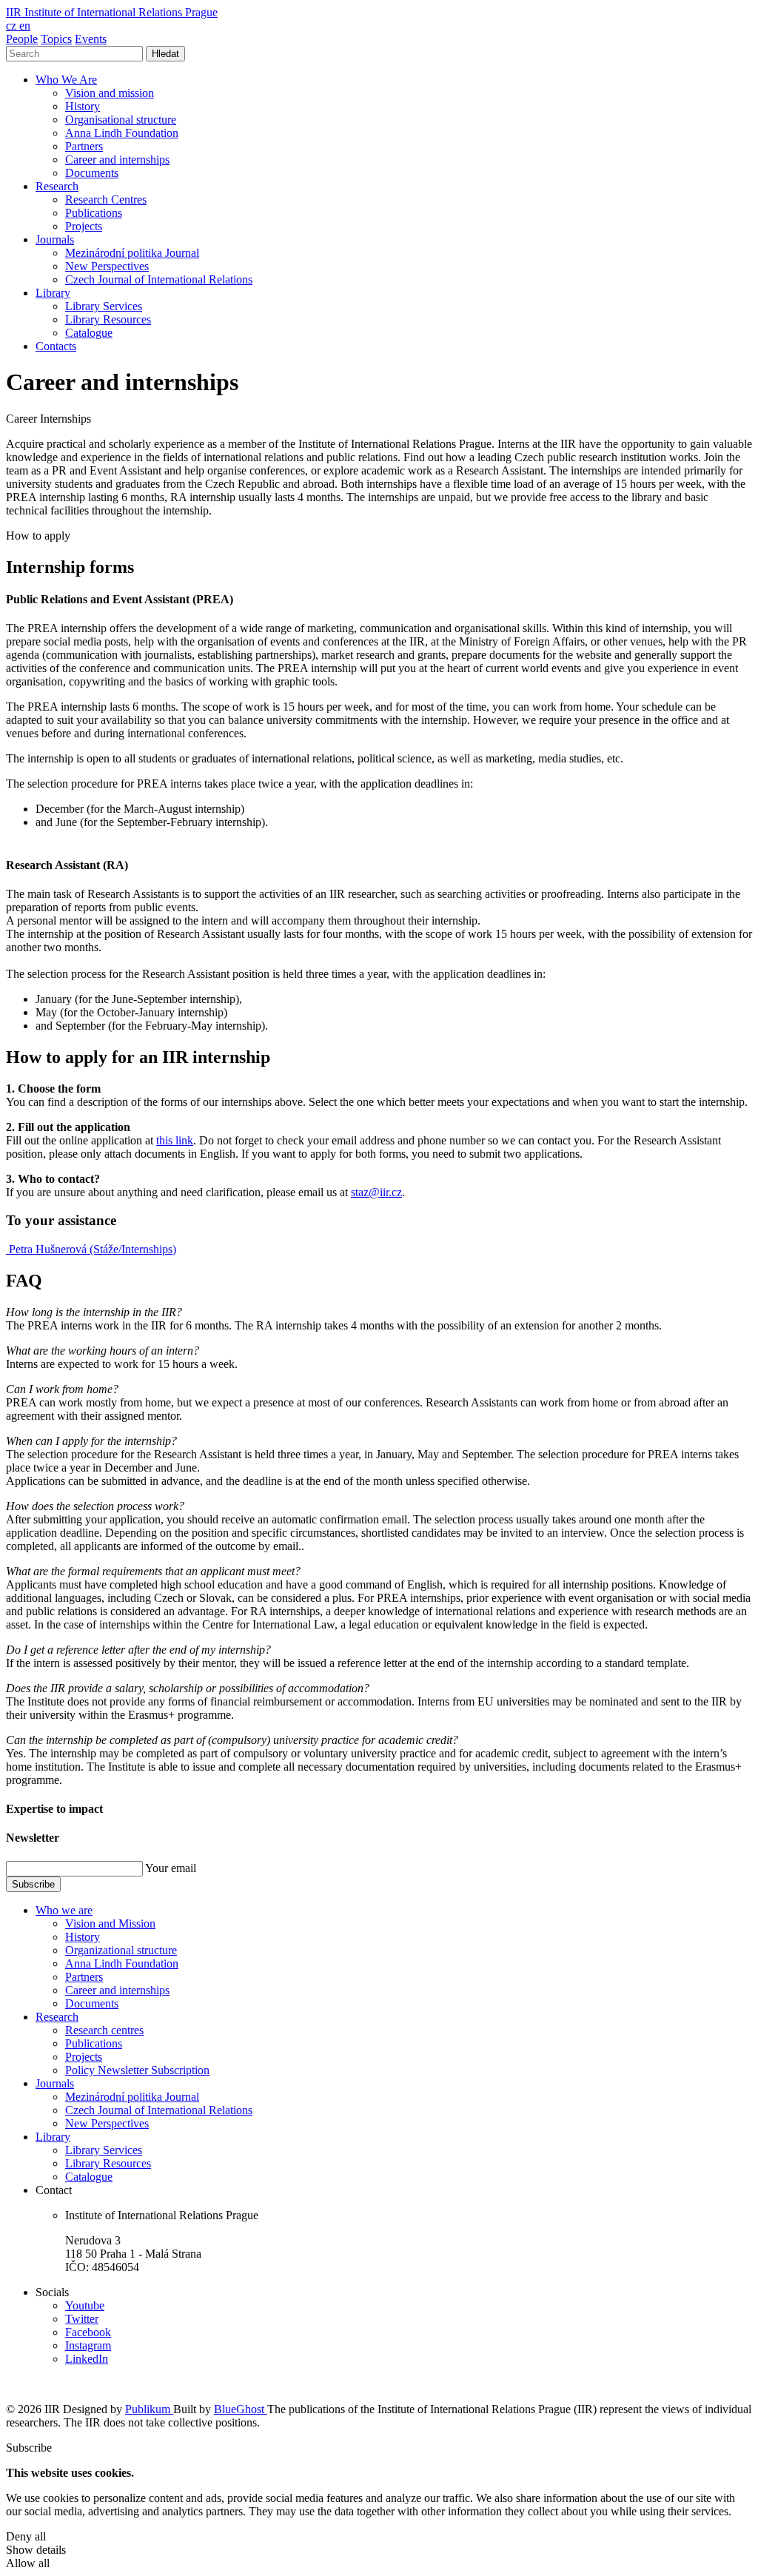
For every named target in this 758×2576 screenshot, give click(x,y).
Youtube (85, 2305)
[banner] (112, 12)
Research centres (104, 2030)
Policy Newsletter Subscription (137, 2070)
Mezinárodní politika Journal (132, 253)
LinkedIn (87, 2359)
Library (53, 293)
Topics (56, 39)
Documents (92, 173)
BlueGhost (241, 2409)
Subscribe (33, 1884)
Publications (94, 213)
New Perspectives (107, 266)
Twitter (82, 2319)
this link (175, 1140)
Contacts (56, 346)
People (22, 39)
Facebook (88, 2332)
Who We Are (66, 80)
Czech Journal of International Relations (159, 279)
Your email (171, 1868)
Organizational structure (121, 1950)
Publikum (149, 2409)
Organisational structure (121, 120)
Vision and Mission (110, 1923)
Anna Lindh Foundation (122, 133)
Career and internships (117, 160)
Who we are (64, 1910)
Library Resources (108, 319)
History (83, 106)
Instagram (88, 2345)
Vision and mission (110, 93)
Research (57, 186)
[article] (91, 1249)
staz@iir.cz (376, 1192)
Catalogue (89, 333)
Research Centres (106, 199)
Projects (84, 226)
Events (91, 39)
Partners (84, 146)
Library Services (104, 306)
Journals (55, 239)
